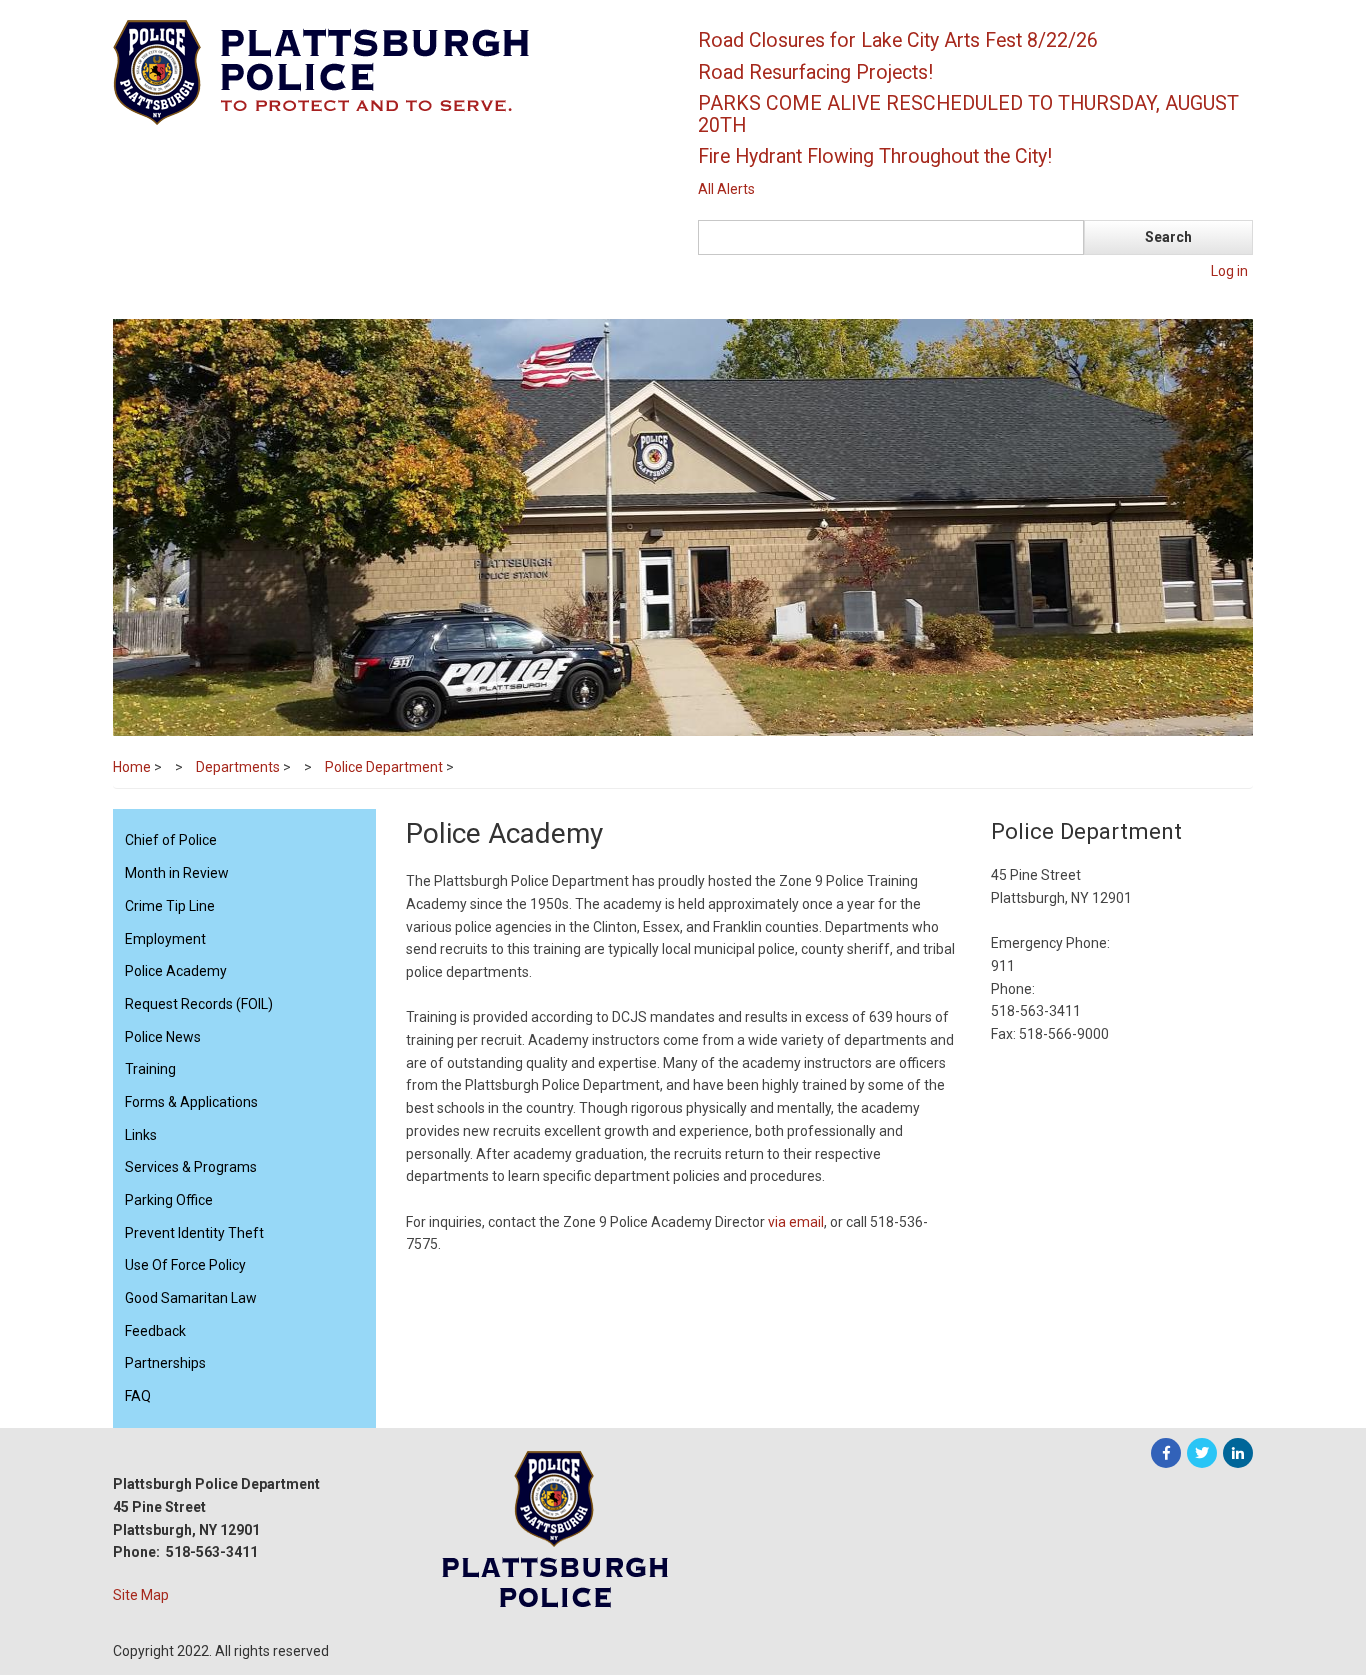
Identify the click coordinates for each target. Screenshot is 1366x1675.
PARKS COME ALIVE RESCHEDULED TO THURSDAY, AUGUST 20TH (968, 114)
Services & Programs (191, 1167)
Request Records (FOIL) (199, 1004)
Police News (163, 1037)
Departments (238, 767)
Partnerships (165, 1363)
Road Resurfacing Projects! (815, 72)
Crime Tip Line (170, 906)
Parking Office (169, 1200)
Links (141, 1135)
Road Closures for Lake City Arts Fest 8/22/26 (898, 40)
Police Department (384, 767)
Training (150, 1069)
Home (132, 767)
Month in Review (177, 873)
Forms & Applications (191, 1102)
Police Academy (176, 971)
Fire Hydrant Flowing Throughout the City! (875, 156)
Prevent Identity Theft (194, 1233)
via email (796, 1222)
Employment (165, 939)
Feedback (155, 1331)
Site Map (141, 1595)
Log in (1229, 271)
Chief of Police (171, 840)
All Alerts (726, 189)
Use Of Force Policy (185, 1265)
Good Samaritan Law (191, 1298)
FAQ (138, 1396)
